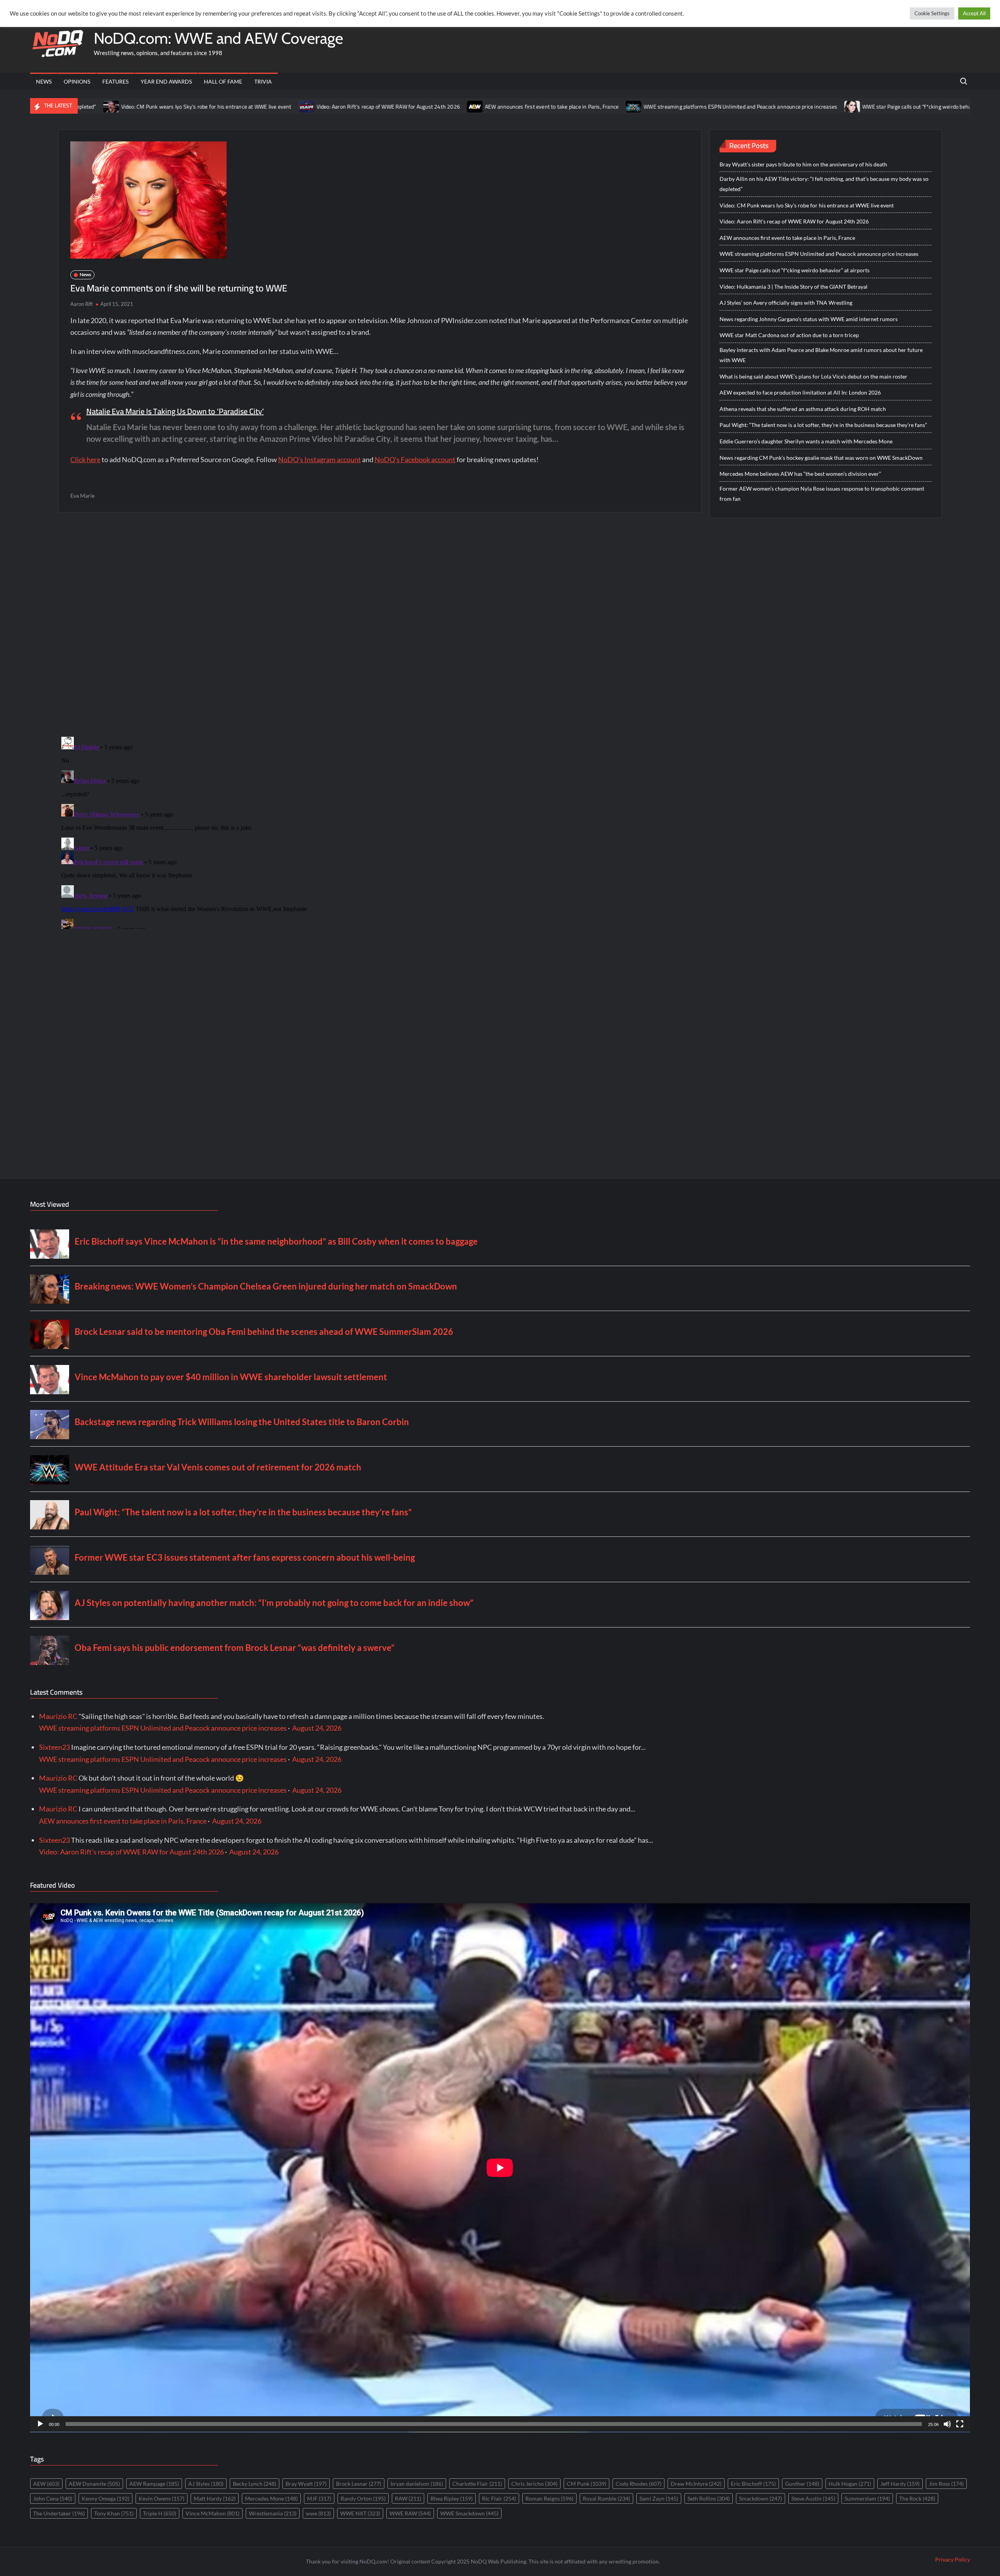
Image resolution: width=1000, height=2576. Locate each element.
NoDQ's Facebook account (415, 459)
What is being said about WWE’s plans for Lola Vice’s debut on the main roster (813, 376)
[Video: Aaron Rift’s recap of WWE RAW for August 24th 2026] (166, 106)
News (44, 81)
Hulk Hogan (850, 2484)
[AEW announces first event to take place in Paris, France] (335, 106)
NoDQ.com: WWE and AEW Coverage (218, 38)
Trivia (263, 81)
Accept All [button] (974, 13)
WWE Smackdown (469, 2513)
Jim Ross (946, 2484)
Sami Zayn (659, 2498)
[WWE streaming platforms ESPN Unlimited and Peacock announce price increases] (493, 106)
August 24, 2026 (317, 1728)
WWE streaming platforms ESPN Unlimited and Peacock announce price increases (600, 107)
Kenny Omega (105, 2498)
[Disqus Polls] (380, 624)
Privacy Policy (953, 2559)
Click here (85, 459)
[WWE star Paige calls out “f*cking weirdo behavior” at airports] (712, 106)
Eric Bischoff (753, 2484)
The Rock (917, 2498)
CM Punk (587, 2484)
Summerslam (867, 2498)
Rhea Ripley (452, 2498)
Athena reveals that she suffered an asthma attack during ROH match (803, 409)
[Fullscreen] (960, 2424)
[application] (500, 2168)
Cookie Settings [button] (932, 13)
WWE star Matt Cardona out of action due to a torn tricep (789, 335)
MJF (319, 2498)
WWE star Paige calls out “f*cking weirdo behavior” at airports (794, 107)
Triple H (160, 2513)
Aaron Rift (82, 304)
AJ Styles (206, 2484)
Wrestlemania (273, 2513)
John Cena (53, 2498)
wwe (318, 2513)
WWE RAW (410, 2513)
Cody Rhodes (638, 2484)
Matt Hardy (215, 2498)
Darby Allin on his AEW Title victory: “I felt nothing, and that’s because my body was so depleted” (824, 184)
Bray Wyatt (306, 2484)
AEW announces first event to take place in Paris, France (411, 107)
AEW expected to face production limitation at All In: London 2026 (800, 392)
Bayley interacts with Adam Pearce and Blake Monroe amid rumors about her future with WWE (821, 355)
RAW (408, 2498)
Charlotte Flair (477, 2484)
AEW (46, 2484)
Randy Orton (363, 2498)
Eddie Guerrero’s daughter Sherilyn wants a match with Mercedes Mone (806, 441)
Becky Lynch (254, 2484)
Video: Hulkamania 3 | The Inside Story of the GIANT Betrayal (794, 287)
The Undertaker (59, 2513)
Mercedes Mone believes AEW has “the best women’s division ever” (800, 474)
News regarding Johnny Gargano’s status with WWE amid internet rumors (809, 319)
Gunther (802, 2484)
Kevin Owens (162, 2498)
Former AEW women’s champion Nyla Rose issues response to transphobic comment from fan (822, 494)
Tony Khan (114, 2513)
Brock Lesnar (359, 2484)
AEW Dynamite (94, 2484)
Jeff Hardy (900, 2484)
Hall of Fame (223, 81)
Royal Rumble (606, 2498)
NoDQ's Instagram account (320, 459)
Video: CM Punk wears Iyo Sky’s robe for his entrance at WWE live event (807, 205)
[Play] (40, 2424)
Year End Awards (166, 81)
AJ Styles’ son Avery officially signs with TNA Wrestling (786, 303)
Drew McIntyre (696, 2484)
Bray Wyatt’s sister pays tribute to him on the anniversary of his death (803, 164)
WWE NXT (360, 2513)
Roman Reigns (549, 2498)
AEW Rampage (154, 2484)
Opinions (77, 81)
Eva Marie (82, 496)
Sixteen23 (54, 1747)
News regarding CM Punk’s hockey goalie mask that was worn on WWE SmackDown (821, 458)
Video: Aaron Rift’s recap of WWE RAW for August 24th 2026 (247, 107)
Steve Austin (813, 2498)
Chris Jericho (534, 2484)
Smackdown (761, 2498)
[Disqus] (380, 831)
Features (115, 81)
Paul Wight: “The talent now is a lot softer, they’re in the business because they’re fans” (823, 425)
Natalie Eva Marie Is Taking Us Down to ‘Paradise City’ (175, 411)
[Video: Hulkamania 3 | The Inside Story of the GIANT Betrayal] (883, 106)
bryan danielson (417, 2484)
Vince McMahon (212, 2513)
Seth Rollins (709, 2498)
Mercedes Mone (271, 2498)
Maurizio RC (58, 1716)
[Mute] (947, 2424)
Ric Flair (499, 2498)
